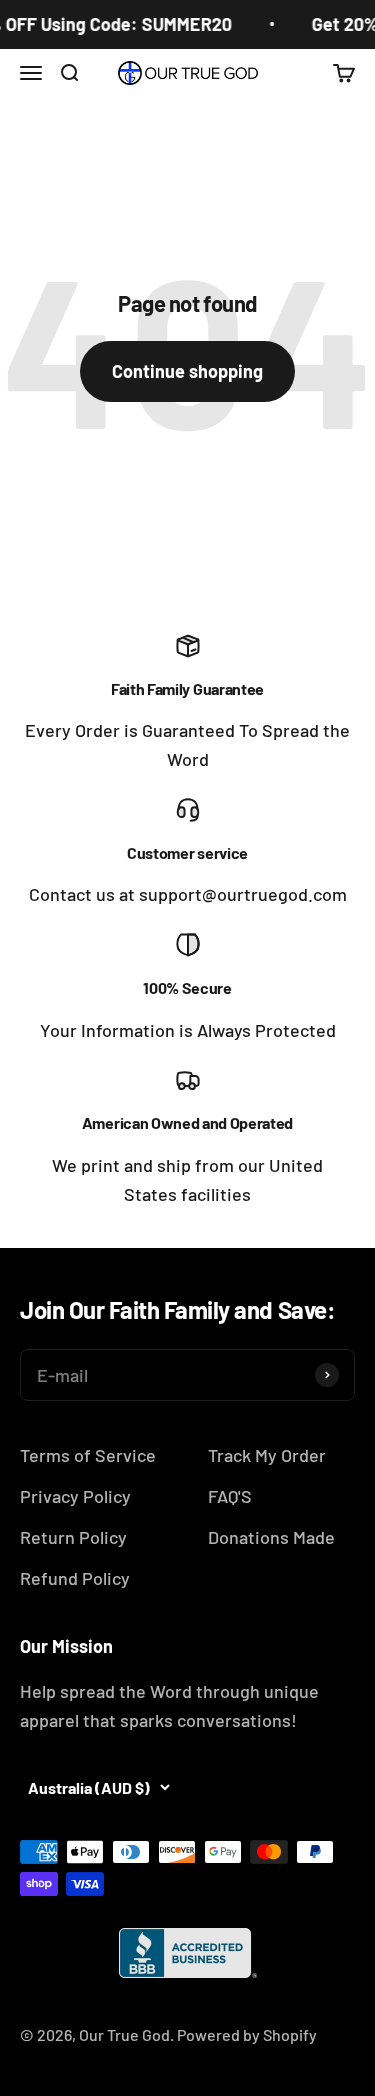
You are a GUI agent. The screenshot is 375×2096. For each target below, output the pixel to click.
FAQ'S (230, 1496)
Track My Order (267, 1455)
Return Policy (73, 1537)
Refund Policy (75, 1578)
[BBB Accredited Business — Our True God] (188, 1953)
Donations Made (271, 1537)
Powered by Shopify (247, 2034)
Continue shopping (187, 371)
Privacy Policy (75, 1496)
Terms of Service (88, 1455)
